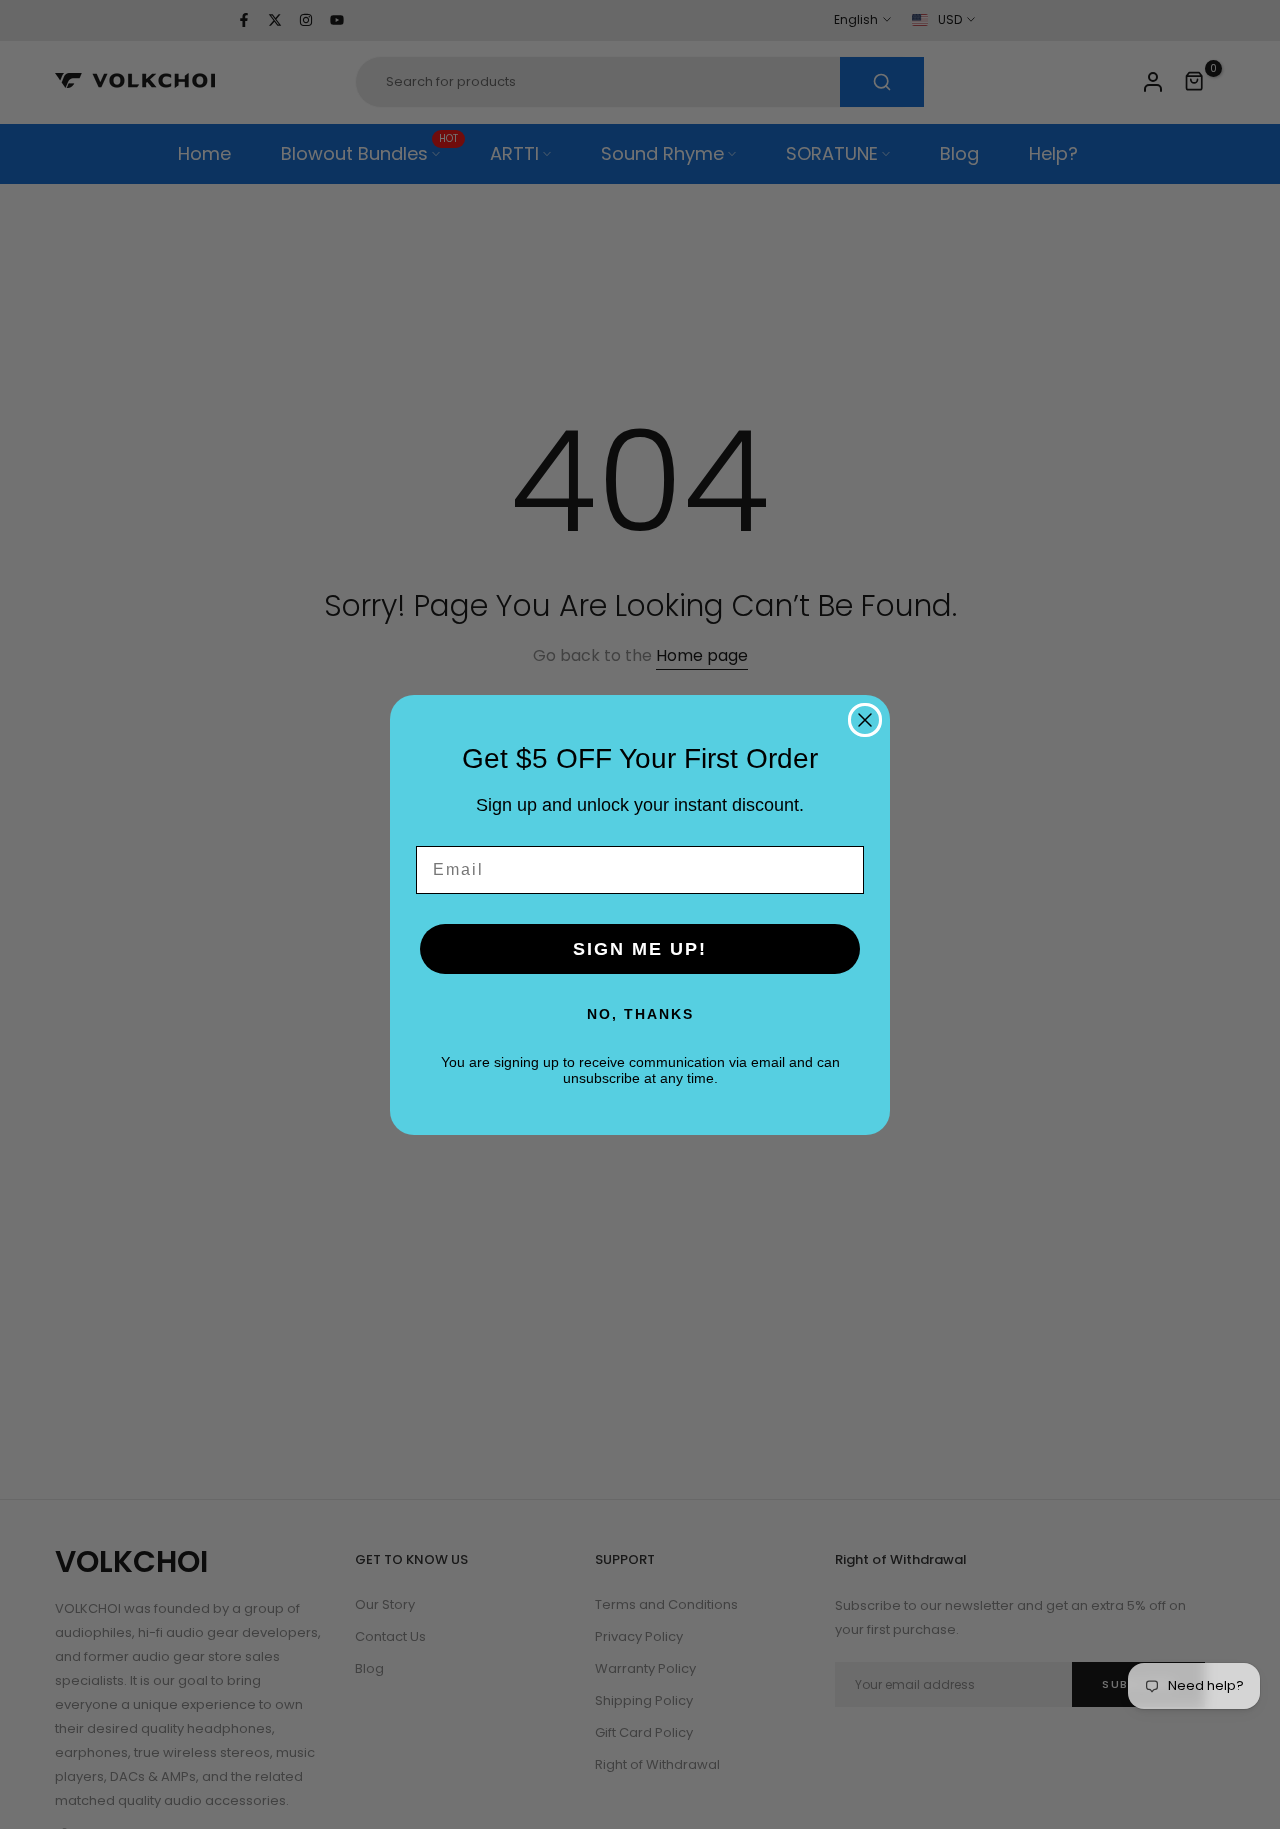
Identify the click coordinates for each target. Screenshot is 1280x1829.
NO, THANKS (640, 1014)
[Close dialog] (865, 720)
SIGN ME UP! (640, 949)
